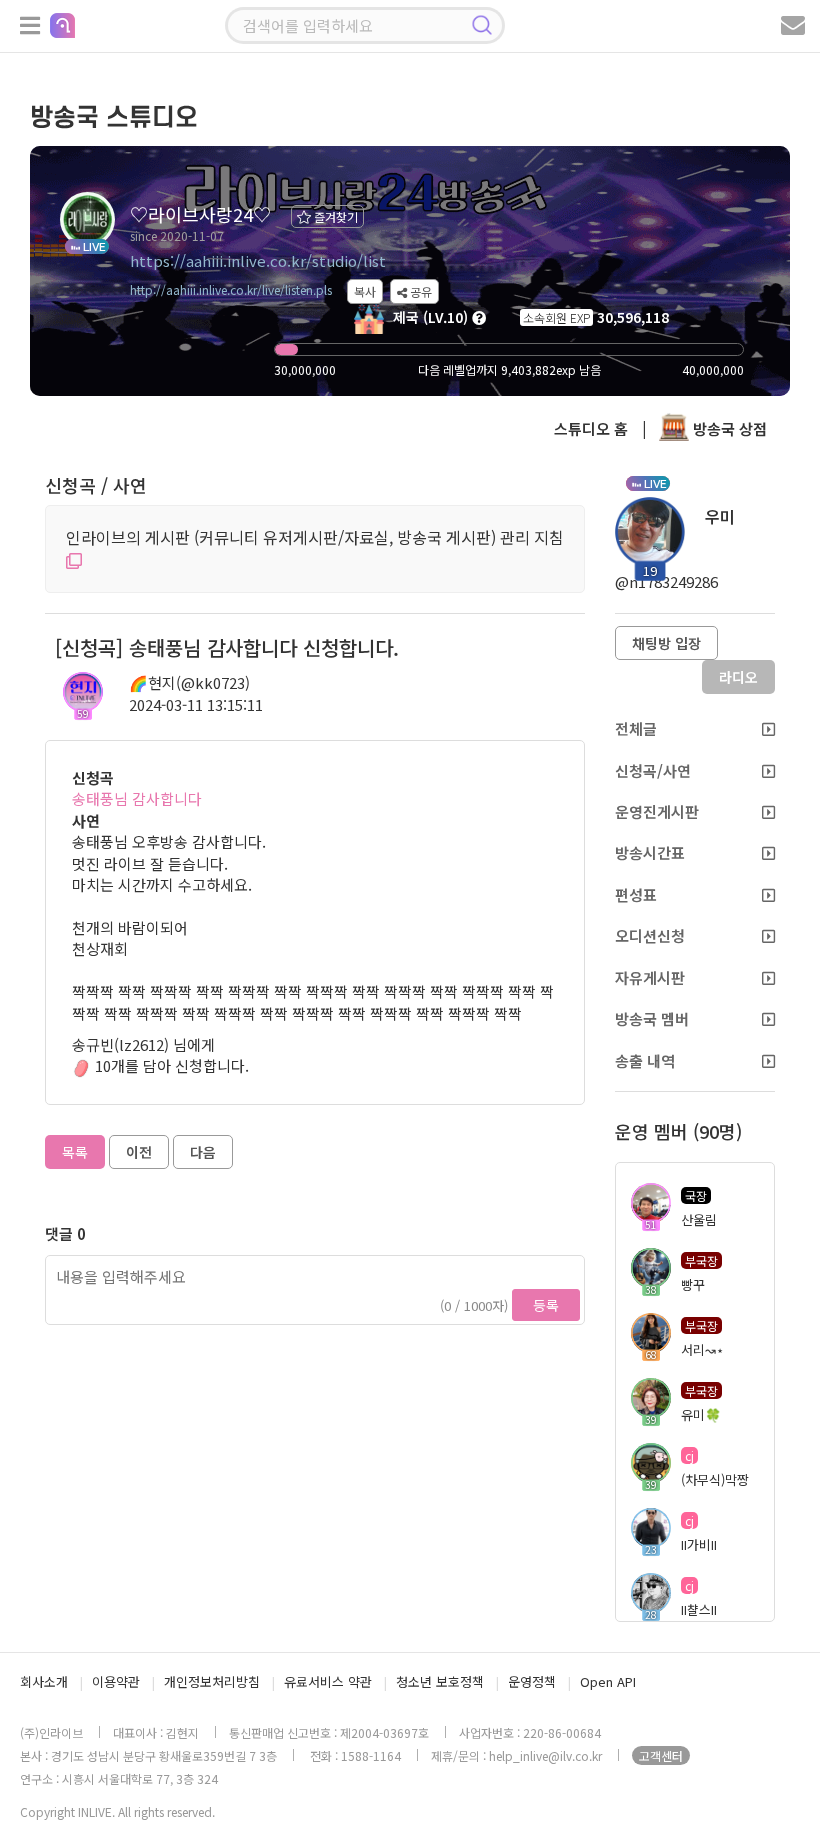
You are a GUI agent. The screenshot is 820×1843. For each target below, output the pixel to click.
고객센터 (661, 1755)
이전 (139, 1152)
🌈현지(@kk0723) (189, 682)
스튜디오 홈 (591, 428)
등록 (546, 1305)
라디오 (738, 677)
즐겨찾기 (334, 216)
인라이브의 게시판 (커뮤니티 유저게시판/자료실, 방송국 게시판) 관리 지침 (315, 537)
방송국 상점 (728, 428)
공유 (419, 291)
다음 (203, 1152)
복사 (365, 291)
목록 (75, 1152)
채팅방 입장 (666, 643)
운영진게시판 (657, 811)
